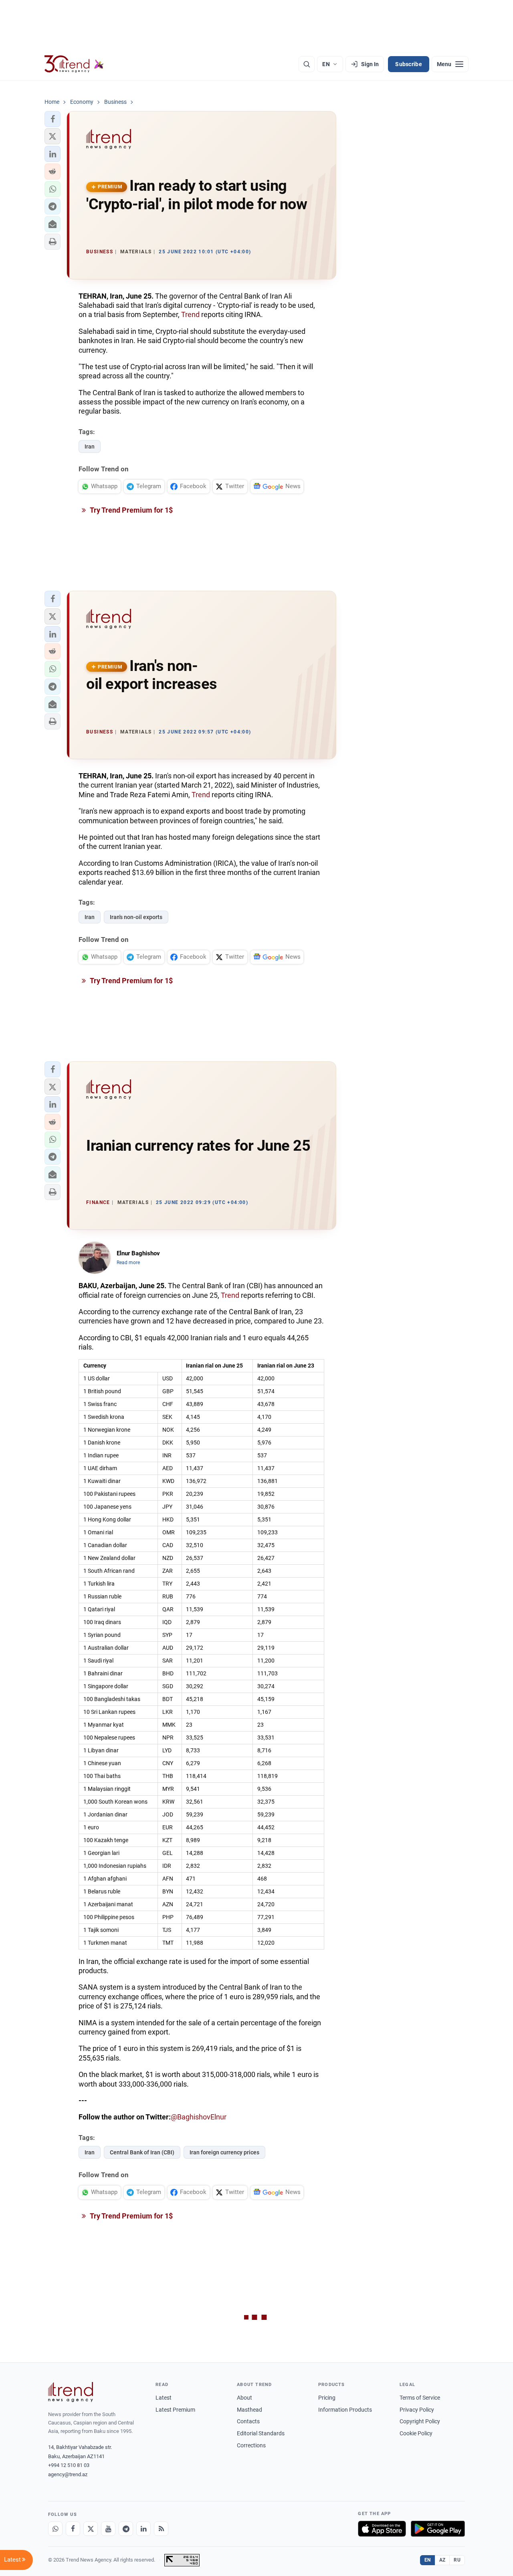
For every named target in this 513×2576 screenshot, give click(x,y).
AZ (442, 2560)
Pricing (327, 2398)
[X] (91, 2529)
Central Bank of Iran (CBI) (142, 2152)
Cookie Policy (416, 2433)
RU (457, 2560)
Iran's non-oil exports (136, 917)
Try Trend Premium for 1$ (131, 510)
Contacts (248, 2421)
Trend (190, 314)
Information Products (345, 2410)
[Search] (307, 64)
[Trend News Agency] (71, 2392)
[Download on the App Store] (382, 2529)
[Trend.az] (74, 64)
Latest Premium (175, 2410)
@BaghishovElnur (199, 2117)
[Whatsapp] (55, 2529)
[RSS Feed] (161, 2529)
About (244, 2398)
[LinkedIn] (143, 2529)
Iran (90, 447)
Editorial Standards (261, 2433)
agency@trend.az (68, 2474)
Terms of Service (420, 2398)
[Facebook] (73, 2529)
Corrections (251, 2445)
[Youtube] (108, 2529)
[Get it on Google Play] (438, 2529)
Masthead (249, 2410)
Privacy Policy (417, 2410)
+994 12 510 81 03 (69, 2465)
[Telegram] (126, 2529)
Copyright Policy (420, 2421)
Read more (128, 1263)
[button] (53, 119)
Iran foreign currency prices (224, 2152)
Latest (164, 2398)
